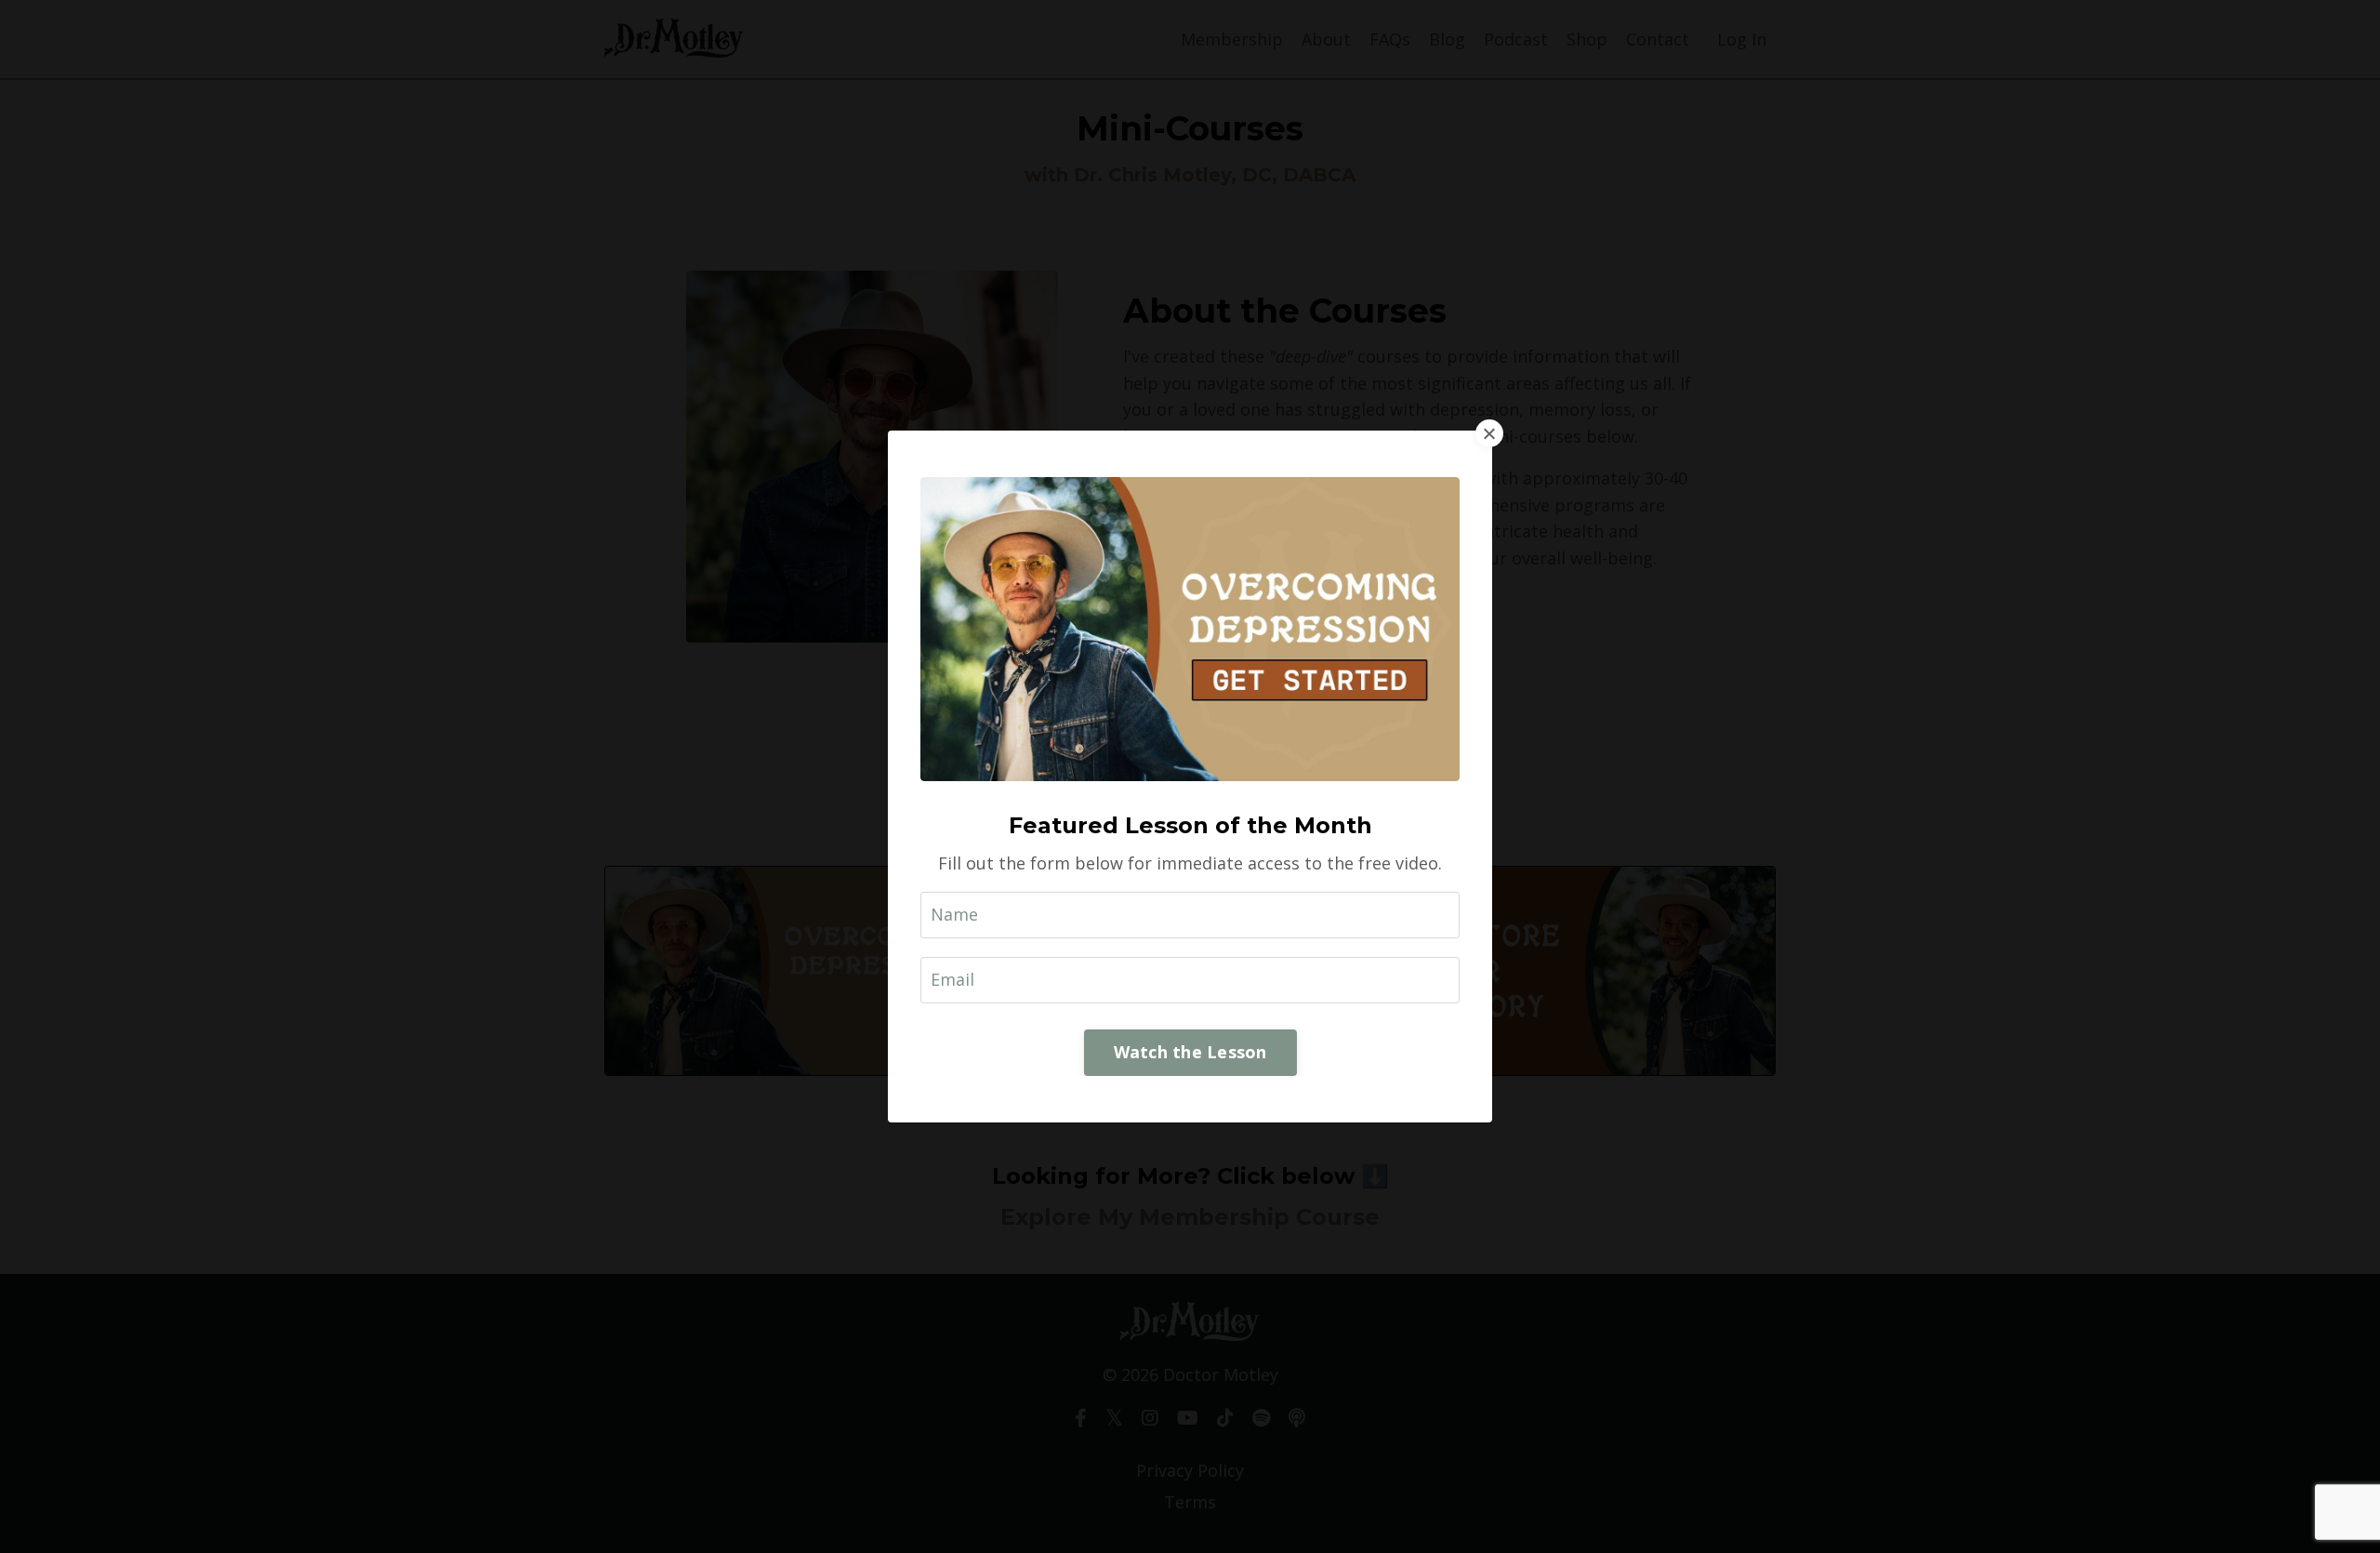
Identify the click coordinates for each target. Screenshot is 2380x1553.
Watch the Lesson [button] (1190, 1052)
